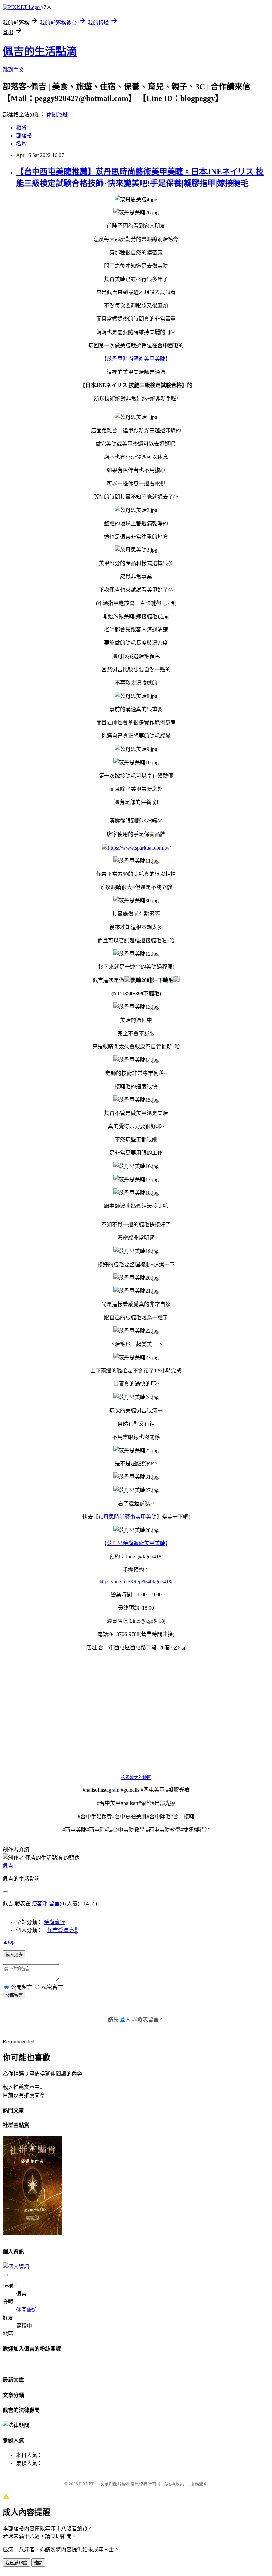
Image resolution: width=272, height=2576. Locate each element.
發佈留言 (14, 1995)
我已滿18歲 (16, 2563)
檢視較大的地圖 (136, 1777)
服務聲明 (199, 2484)
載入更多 (14, 1955)
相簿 (21, 128)
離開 (38, 2563)
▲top (9, 1942)
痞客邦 (40, 1904)
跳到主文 (13, 70)
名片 (21, 144)
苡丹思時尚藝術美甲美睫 (136, 359)
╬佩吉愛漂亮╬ (61, 1930)
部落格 (24, 136)
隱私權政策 (173, 2484)
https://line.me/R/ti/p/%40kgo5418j (136, 1581)
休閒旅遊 (57, 114)
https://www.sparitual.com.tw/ (139, 848)
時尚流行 (54, 1922)
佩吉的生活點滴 (40, 51)
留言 (54, 1904)
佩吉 (8, 1866)
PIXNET (86, 2484)
